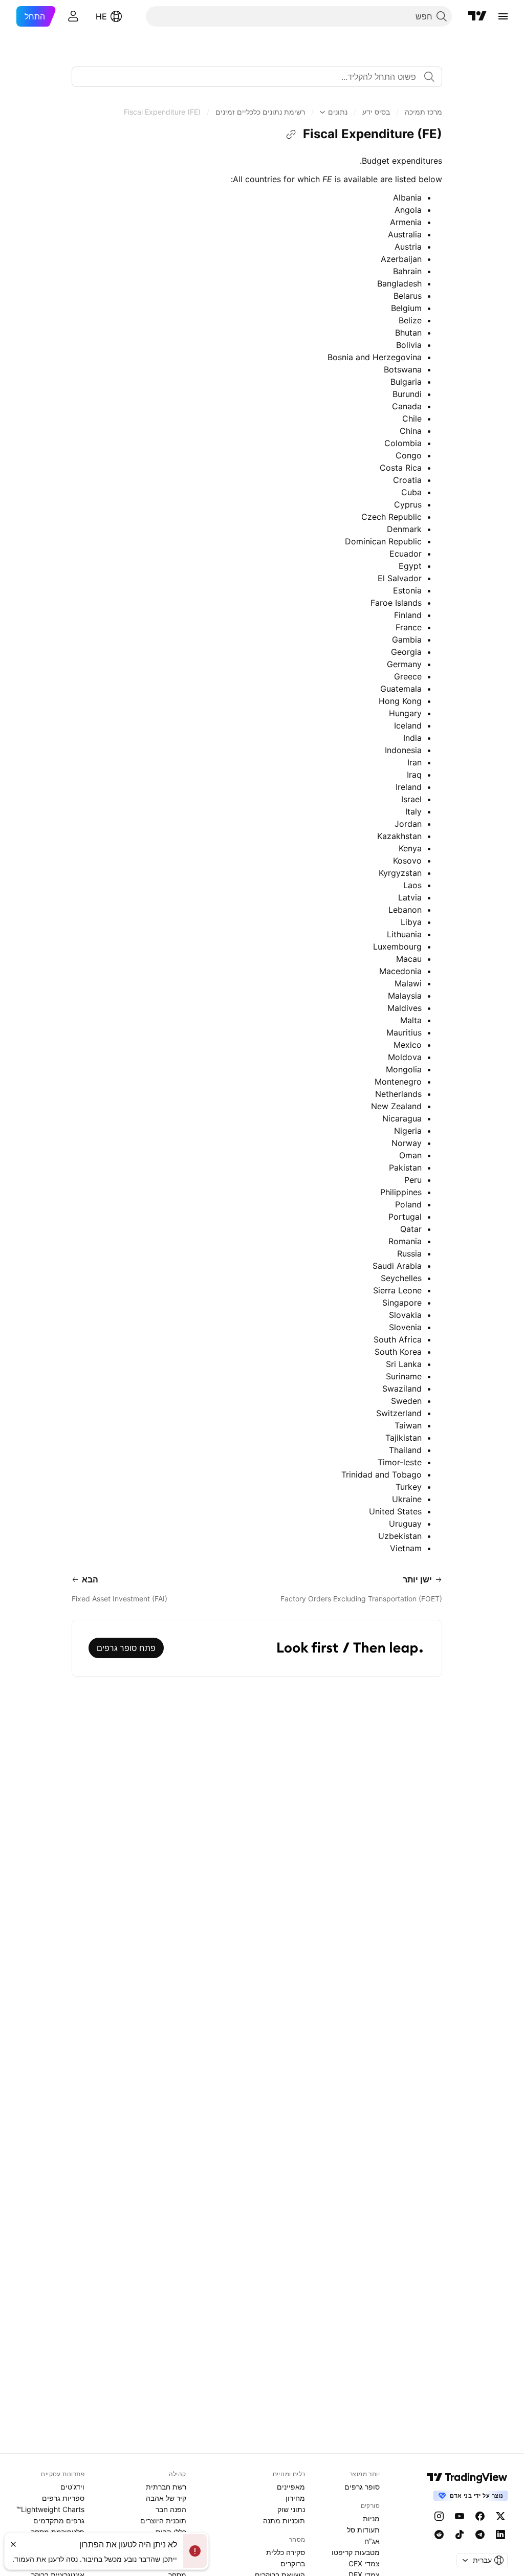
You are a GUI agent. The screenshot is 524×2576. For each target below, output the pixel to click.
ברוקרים (293, 2563)
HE (101, 16)
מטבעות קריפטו (356, 2552)
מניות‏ (371, 2518)
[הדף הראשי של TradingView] (477, 16)
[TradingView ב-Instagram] (439, 2516)
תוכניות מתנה (284, 2520)
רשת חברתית (166, 2487)
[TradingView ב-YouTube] (460, 2516)
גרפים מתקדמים (59, 2520)
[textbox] (253, 77)
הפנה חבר (171, 2509)
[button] (423, 112)
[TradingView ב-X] (500, 2516)
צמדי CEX (364, 2563)
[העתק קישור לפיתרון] (291, 135)
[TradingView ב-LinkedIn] (500, 2535)
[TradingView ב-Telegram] (480, 2535)
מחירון (295, 2498)
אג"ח (372, 2541)
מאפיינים (291, 2487)
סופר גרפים (362, 2487)
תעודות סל (363, 2530)
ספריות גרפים (63, 2498)
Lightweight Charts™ (50, 2509)
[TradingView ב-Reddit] (439, 2535)
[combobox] (257, 77)
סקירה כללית (286, 2552)
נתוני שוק (291, 2509)
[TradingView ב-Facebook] (480, 2516)
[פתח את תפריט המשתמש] (73, 16)
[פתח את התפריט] (503, 16)
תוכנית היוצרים (163, 2520)
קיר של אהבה (166, 2498)
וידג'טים (72, 2487)
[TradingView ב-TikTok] (460, 2535)
